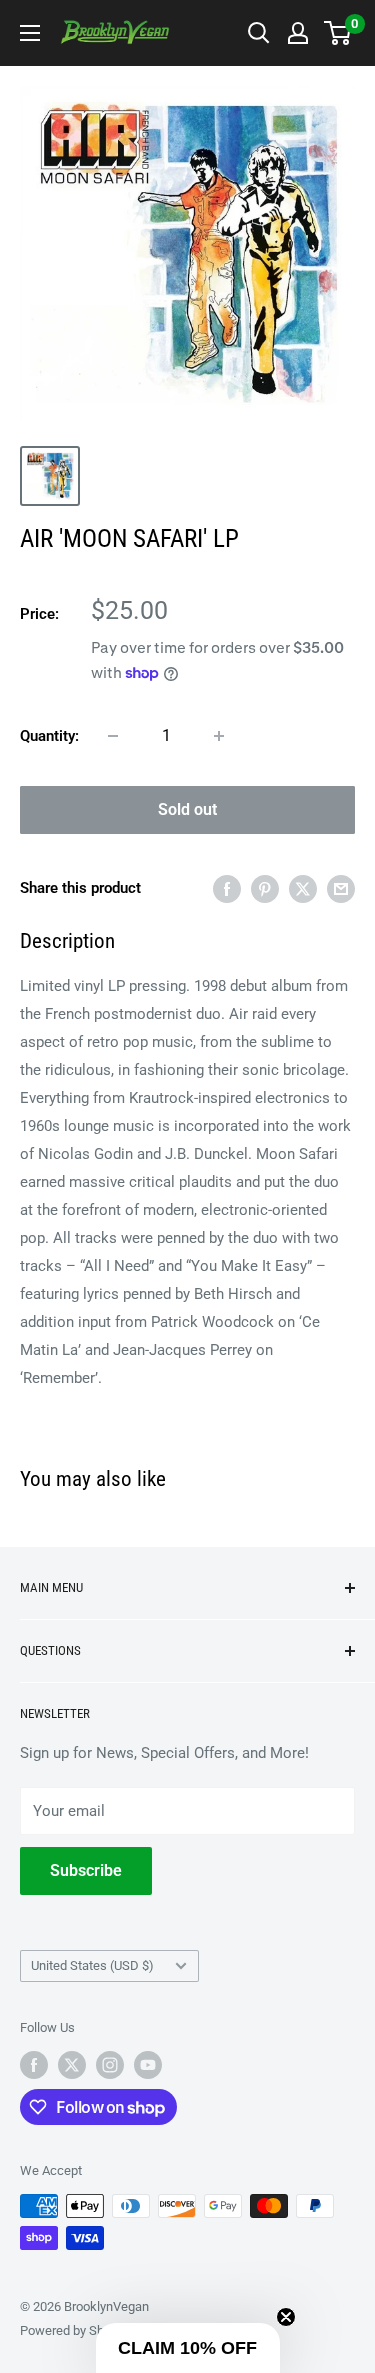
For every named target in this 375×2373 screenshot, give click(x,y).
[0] (338, 33)
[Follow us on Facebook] (34, 2065)
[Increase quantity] (219, 736)
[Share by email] (341, 888)
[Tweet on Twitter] (303, 888)
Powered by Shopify (76, 2330)
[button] (188, 2348)
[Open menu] (30, 33)
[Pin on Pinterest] (265, 888)
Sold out (187, 809)
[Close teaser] (286, 2317)
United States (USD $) (92, 1965)
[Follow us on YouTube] (148, 2065)
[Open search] (259, 33)
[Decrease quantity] (113, 736)
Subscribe (86, 1870)
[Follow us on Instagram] (110, 2065)
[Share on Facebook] (227, 888)
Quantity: (49, 736)
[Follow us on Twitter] (72, 2065)
